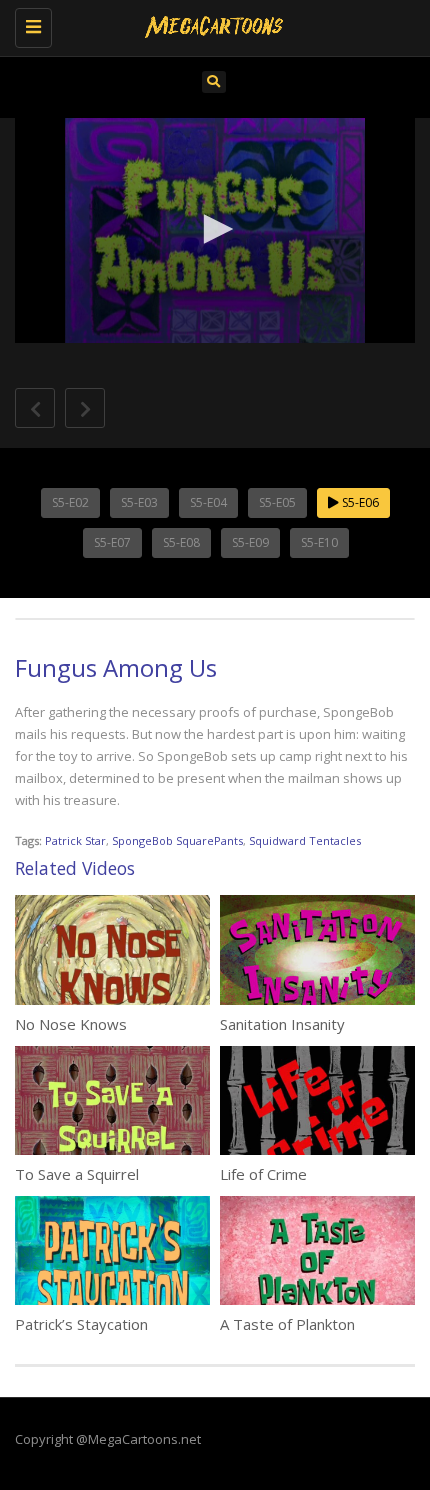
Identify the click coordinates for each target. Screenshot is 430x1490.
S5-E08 (181, 542)
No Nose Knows (71, 1024)
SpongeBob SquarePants (177, 840)
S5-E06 (359, 502)
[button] (215, 229)
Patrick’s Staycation (81, 1324)
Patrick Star (75, 840)
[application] (215, 230)
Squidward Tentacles (305, 840)
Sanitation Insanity (282, 1024)
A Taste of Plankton (287, 1324)
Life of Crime (263, 1174)
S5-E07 (112, 542)
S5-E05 (277, 502)
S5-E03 (139, 502)
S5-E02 (70, 502)
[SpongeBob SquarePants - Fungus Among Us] (210, 25)
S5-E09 (250, 542)
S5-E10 (319, 542)
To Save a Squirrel (77, 1174)
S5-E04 (208, 502)
